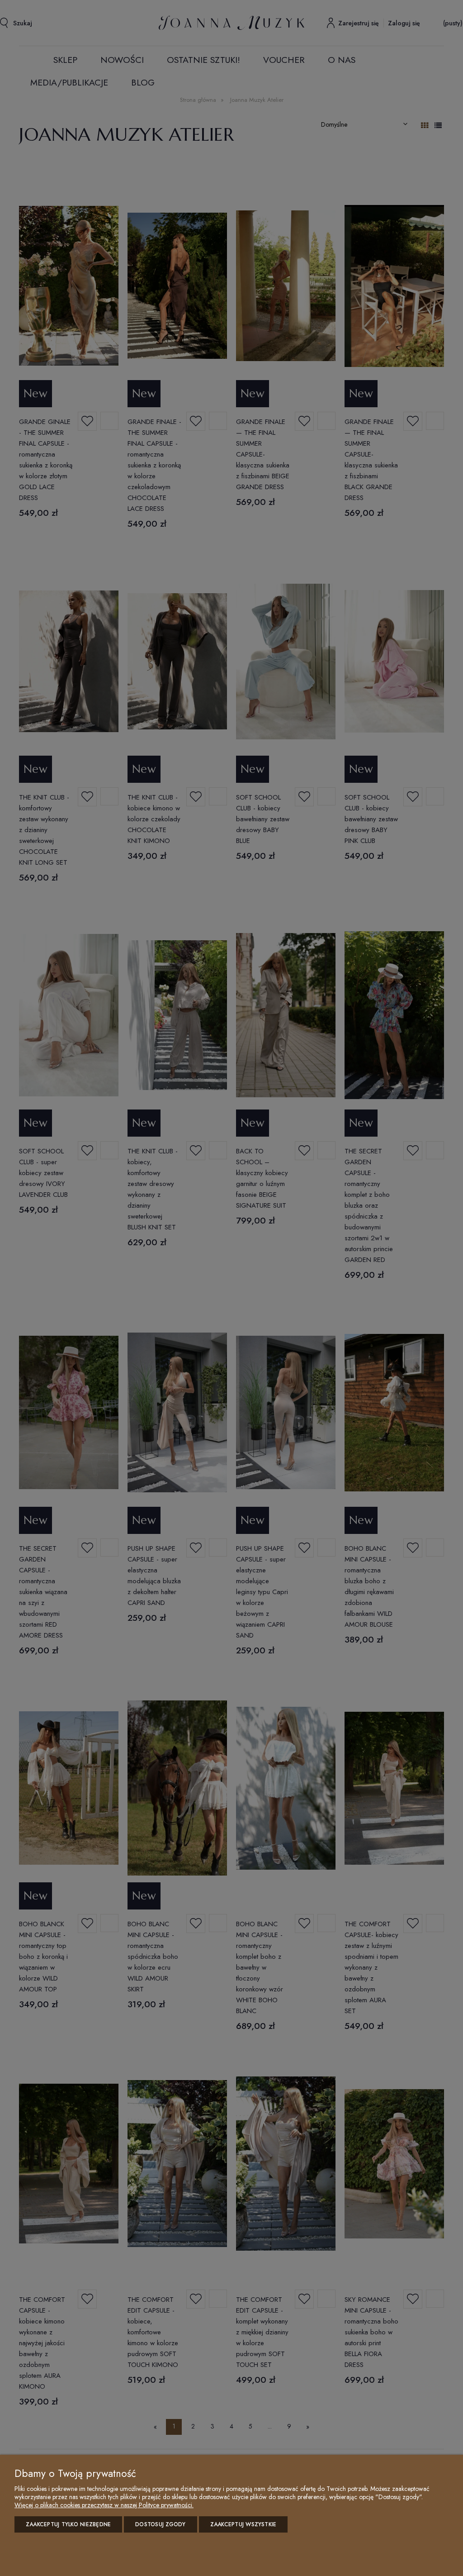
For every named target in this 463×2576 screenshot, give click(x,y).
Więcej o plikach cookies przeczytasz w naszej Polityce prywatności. (104, 2505)
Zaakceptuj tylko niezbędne (68, 2524)
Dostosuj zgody (160, 2524)
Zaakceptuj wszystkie (243, 2524)
